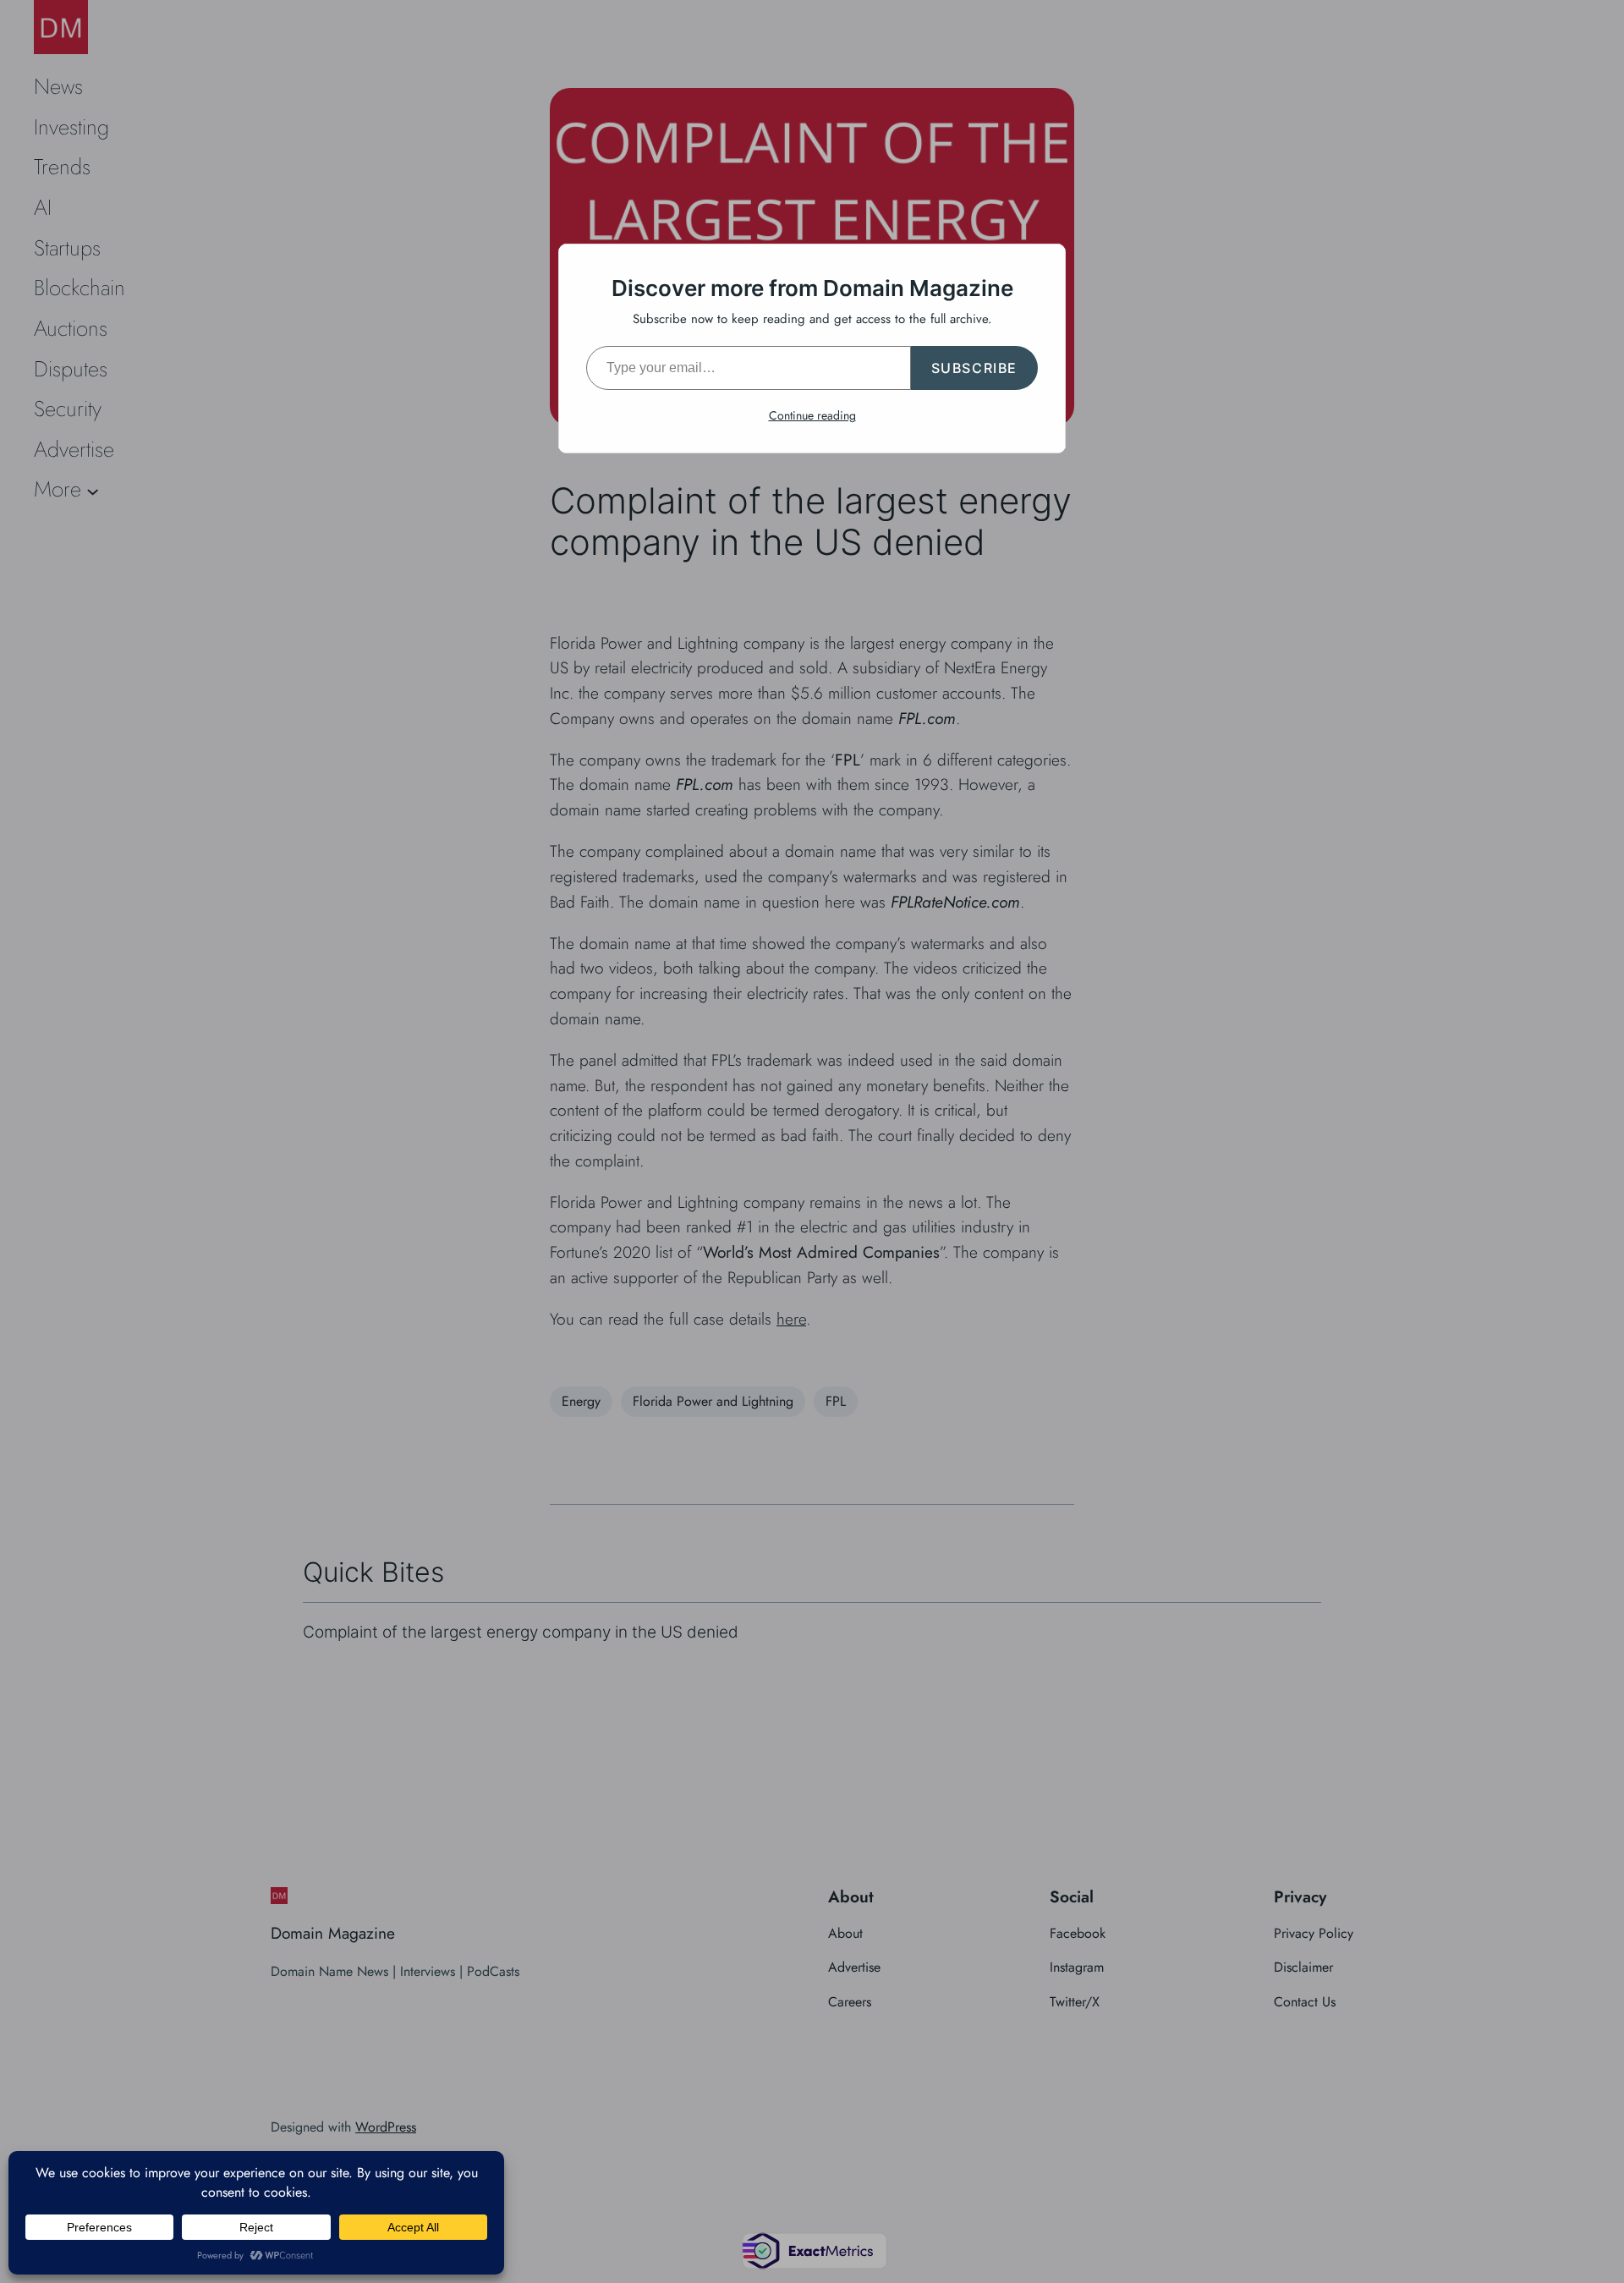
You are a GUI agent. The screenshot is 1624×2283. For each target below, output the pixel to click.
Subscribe (974, 368)
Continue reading (812, 415)
